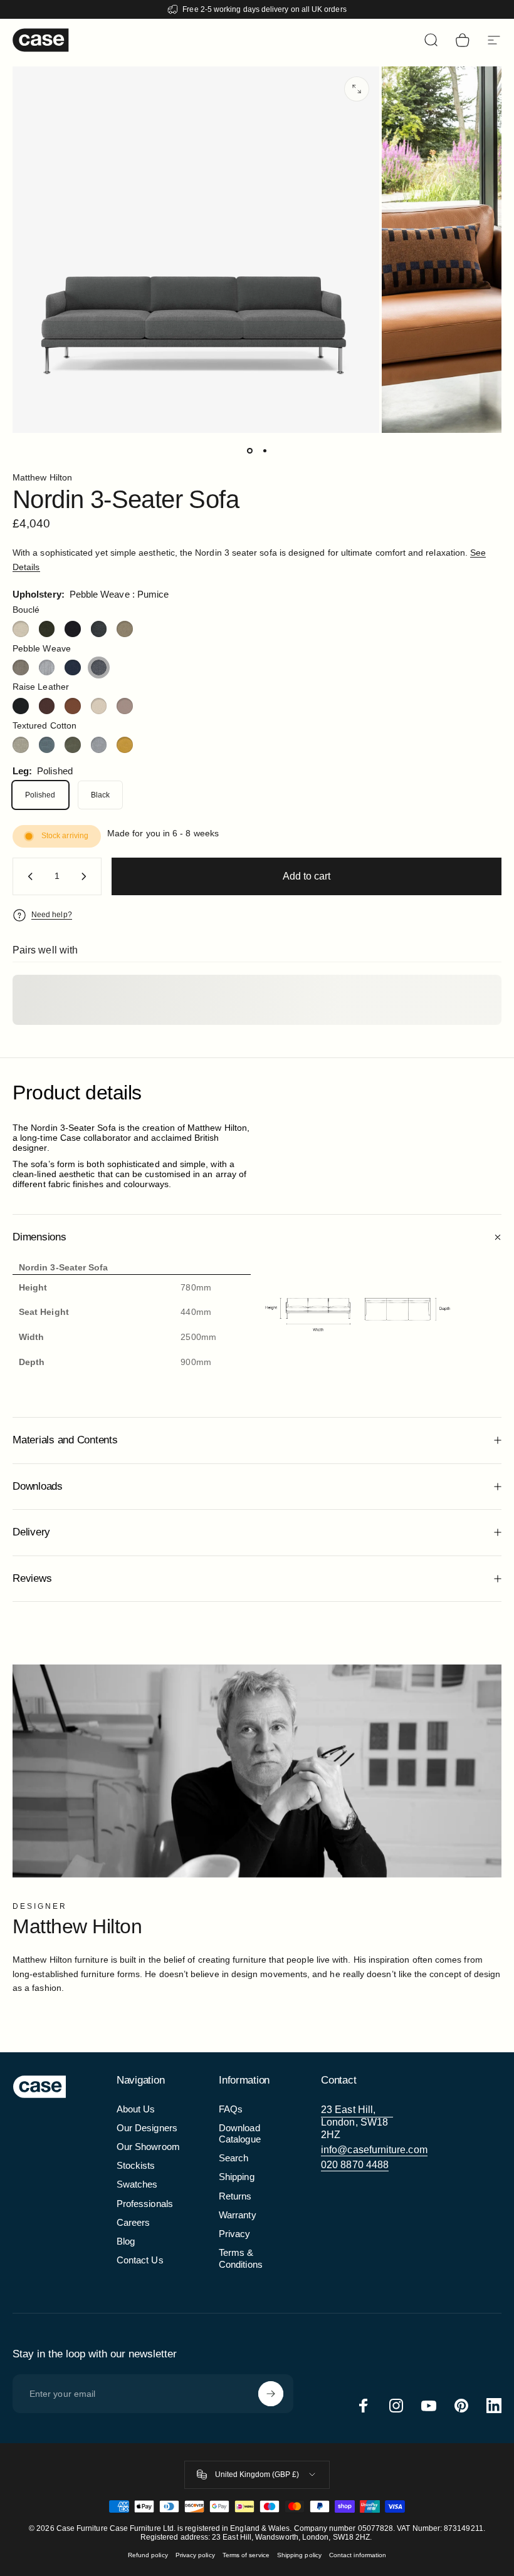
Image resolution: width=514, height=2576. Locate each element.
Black (100, 795)
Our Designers (147, 2128)
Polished (40, 795)
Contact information (358, 2555)
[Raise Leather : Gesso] (99, 706)
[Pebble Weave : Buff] (21, 668)
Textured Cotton (45, 725)
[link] (357, 2122)
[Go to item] (249, 450)
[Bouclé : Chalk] (21, 629)
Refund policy (148, 2555)
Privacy (235, 2234)
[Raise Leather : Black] (21, 706)
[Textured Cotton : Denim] (47, 745)
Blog (126, 2241)
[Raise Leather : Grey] (125, 706)
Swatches (137, 2184)
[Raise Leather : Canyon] (73, 706)
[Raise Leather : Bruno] (47, 706)
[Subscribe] (271, 2394)
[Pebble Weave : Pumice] (99, 668)
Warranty (238, 2215)
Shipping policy (299, 2555)
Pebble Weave (42, 648)
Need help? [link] (52, 915)
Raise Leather (41, 687)
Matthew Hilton (42, 477)
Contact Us (140, 2260)
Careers (134, 2223)
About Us (136, 2109)
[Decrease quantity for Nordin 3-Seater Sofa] (28, 876)
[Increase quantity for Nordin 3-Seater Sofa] (87, 876)
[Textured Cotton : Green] (73, 745)
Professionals (145, 2204)
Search (233, 2158)
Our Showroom (148, 2147)
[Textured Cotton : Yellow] (125, 745)
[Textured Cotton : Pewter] (99, 745)
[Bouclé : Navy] (73, 629)
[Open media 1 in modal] (357, 89)
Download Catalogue (240, 2134)
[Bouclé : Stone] (125, 629)
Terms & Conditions (241, 2258)
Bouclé (26, 610)
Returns (235, 2196)
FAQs (231, 2109)
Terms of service (246, 2555)
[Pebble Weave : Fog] (47, 668)
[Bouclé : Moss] (47, 629)
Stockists (136, 2166)
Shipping (237, 2177)
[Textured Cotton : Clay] (21, 745)
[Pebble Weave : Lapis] (73, 668)
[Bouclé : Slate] (99, 629)
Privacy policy (195, 2555)
